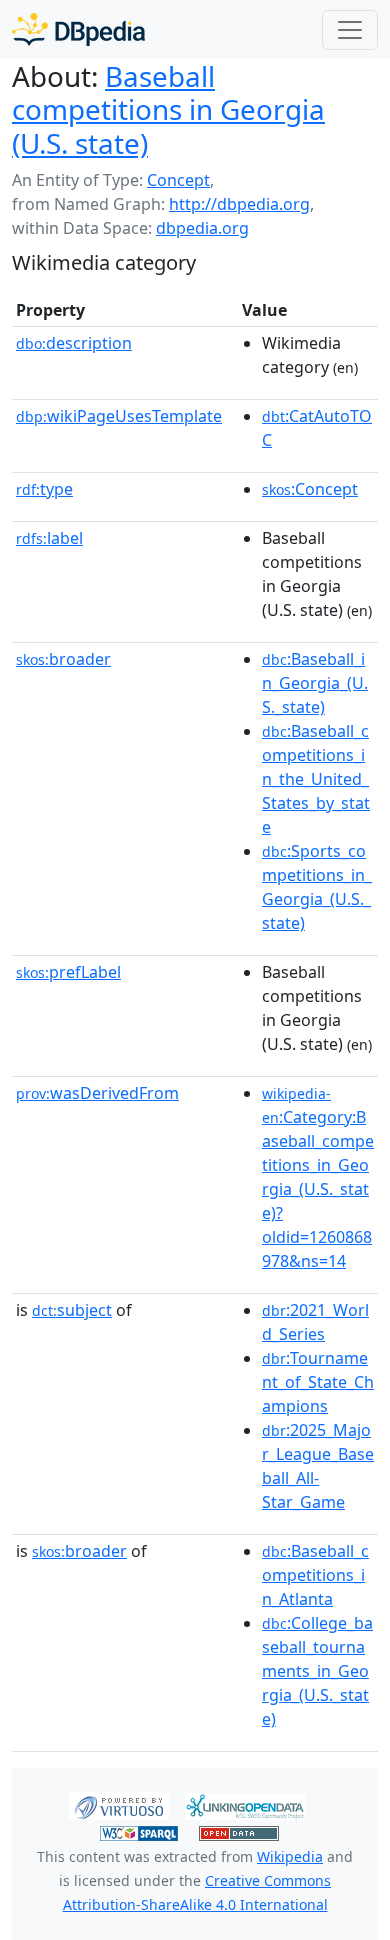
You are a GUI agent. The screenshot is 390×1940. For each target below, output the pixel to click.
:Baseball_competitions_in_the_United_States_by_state (316, 779)
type (44, 489)
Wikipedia (290, 1856)
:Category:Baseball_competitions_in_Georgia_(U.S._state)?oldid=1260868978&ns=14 (318, 1178)
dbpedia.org (202, 228)
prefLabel (68, 972)
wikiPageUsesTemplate (119, 416)
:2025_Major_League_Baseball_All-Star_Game (318, 1466)
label (49, 538)
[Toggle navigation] (350, 30)
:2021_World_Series (315, 1322)
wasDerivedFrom (97, 1093)
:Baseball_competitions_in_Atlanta (315, 1575)
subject (72, 1310)
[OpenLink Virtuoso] (119, 1805)
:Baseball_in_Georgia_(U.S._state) (315, 683)
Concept (178, 180)
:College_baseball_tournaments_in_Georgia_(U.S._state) (317, 1671)
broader (63, 659)
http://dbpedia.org (239, 204)
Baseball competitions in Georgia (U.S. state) (168, 109)
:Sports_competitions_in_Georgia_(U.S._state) (317, 887)
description (74, 343)
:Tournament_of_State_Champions (318, 1382)
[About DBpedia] (78, 29)
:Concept (310, 489)
